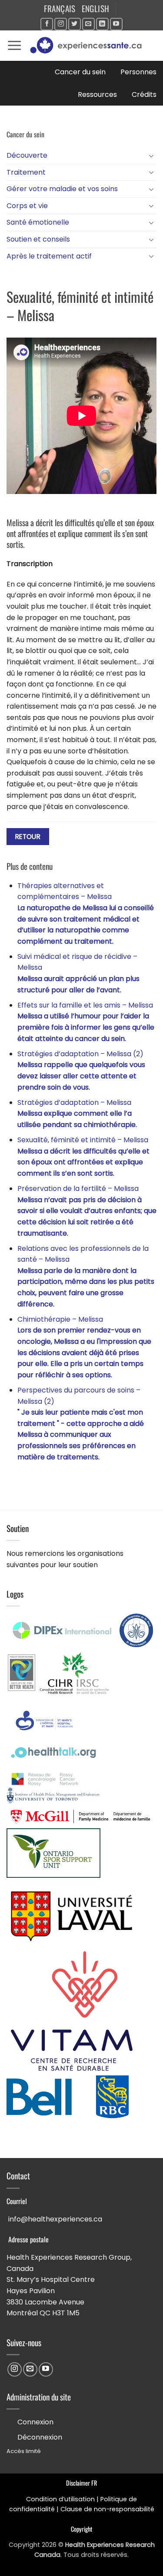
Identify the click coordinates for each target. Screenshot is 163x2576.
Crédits (144, 94)
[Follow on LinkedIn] (102, 24)
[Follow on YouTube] (116, 24)
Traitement (26, 172)
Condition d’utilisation (60, 2499)
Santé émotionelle (38, 222)
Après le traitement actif (49, 256)
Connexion (35, 2422)
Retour (28, 837)
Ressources (97, 94)
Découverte (27, 155)
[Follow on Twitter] (75, 24)
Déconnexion (40, 2437)
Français (60, 8)
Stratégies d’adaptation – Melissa (77, 1114)
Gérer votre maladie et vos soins (62, 189)
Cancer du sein (80, 72)
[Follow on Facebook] (47, 24)
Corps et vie (27, 206)
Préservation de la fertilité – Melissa (87, 1211)
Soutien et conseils (38, 239)
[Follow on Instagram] (61, 24)
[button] (14, 46)
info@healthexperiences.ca (55, 2219)
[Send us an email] (88, 24)
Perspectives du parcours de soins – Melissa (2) (81, 1424)
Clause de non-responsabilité (107, 2509)
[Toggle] (151, 156)
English (96, 8)
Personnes (138, 72)
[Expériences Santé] (89, 46)
